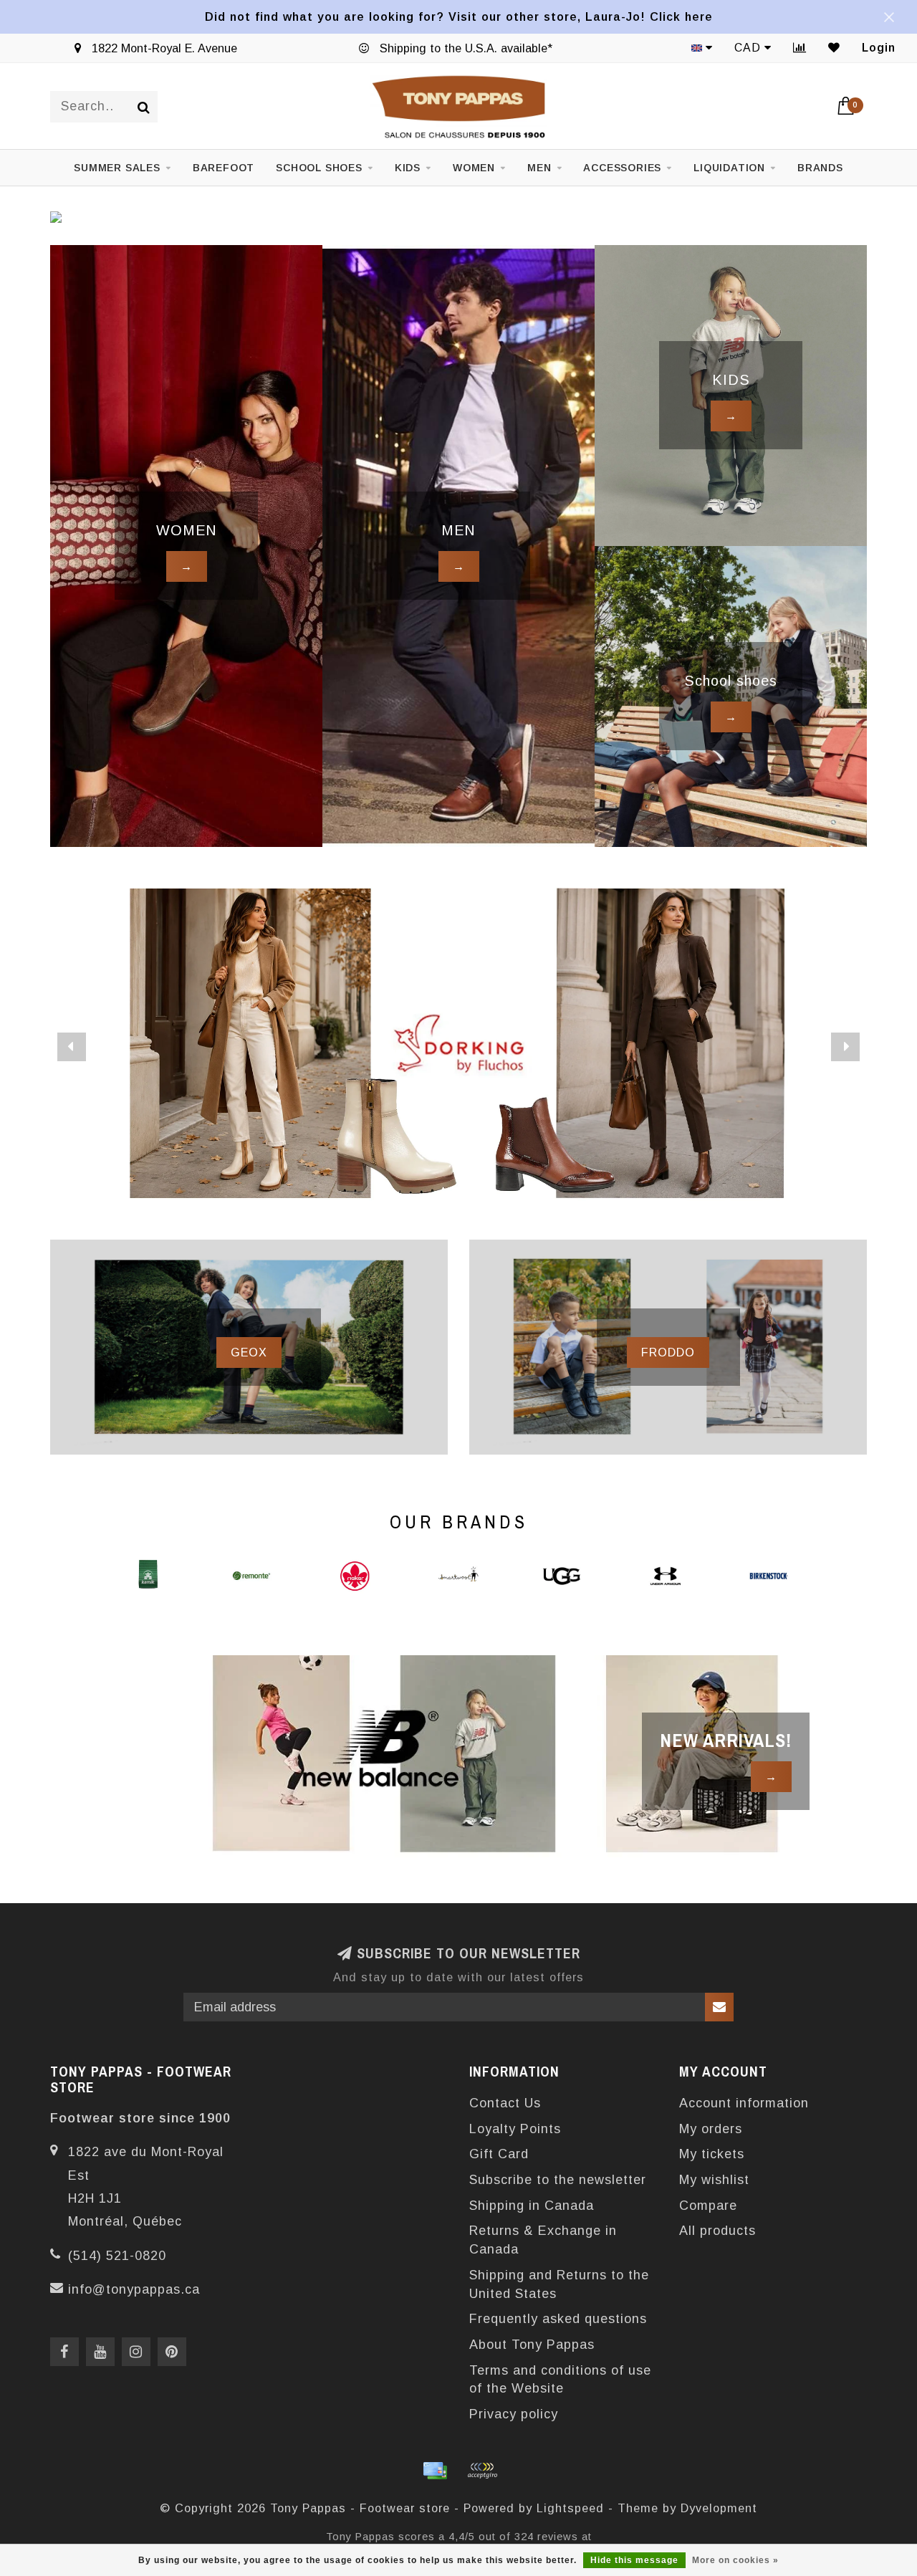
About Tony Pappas (532, 2345)
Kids (408, 168)
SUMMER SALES (117, 168)
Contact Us (505, 2103)
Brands (820, 168)
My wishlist (714, 2180)
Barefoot (224, 168)
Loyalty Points (515, 2129)
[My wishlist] (834, 48)
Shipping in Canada (532, 2206)
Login (879, 48)
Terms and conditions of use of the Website (560, 2380)
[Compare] (800, 48)
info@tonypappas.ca (134, 2289)
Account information (744, 2103)
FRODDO (668, 1352)
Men (539, 168)
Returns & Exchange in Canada (543, 2240)
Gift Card (499, 2154)
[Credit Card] (435, 2471)
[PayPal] (482, 2471)
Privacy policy (514, 2414)
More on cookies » (735, 2560)
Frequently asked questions (558, 2319)
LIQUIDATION (729, 168)
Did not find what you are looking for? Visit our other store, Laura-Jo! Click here (459, 16)
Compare (708, 2206)
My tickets (712, 2154)
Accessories (622, 168)
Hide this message (634, 2560)
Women (474, 168)
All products (717, 2231)
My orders (711, 2129)
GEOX (249, 1352)
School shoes (319, 168)
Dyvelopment (719, 2508)
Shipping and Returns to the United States (559, 2284)
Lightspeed (570, 2508)
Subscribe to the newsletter (558, 2180)
